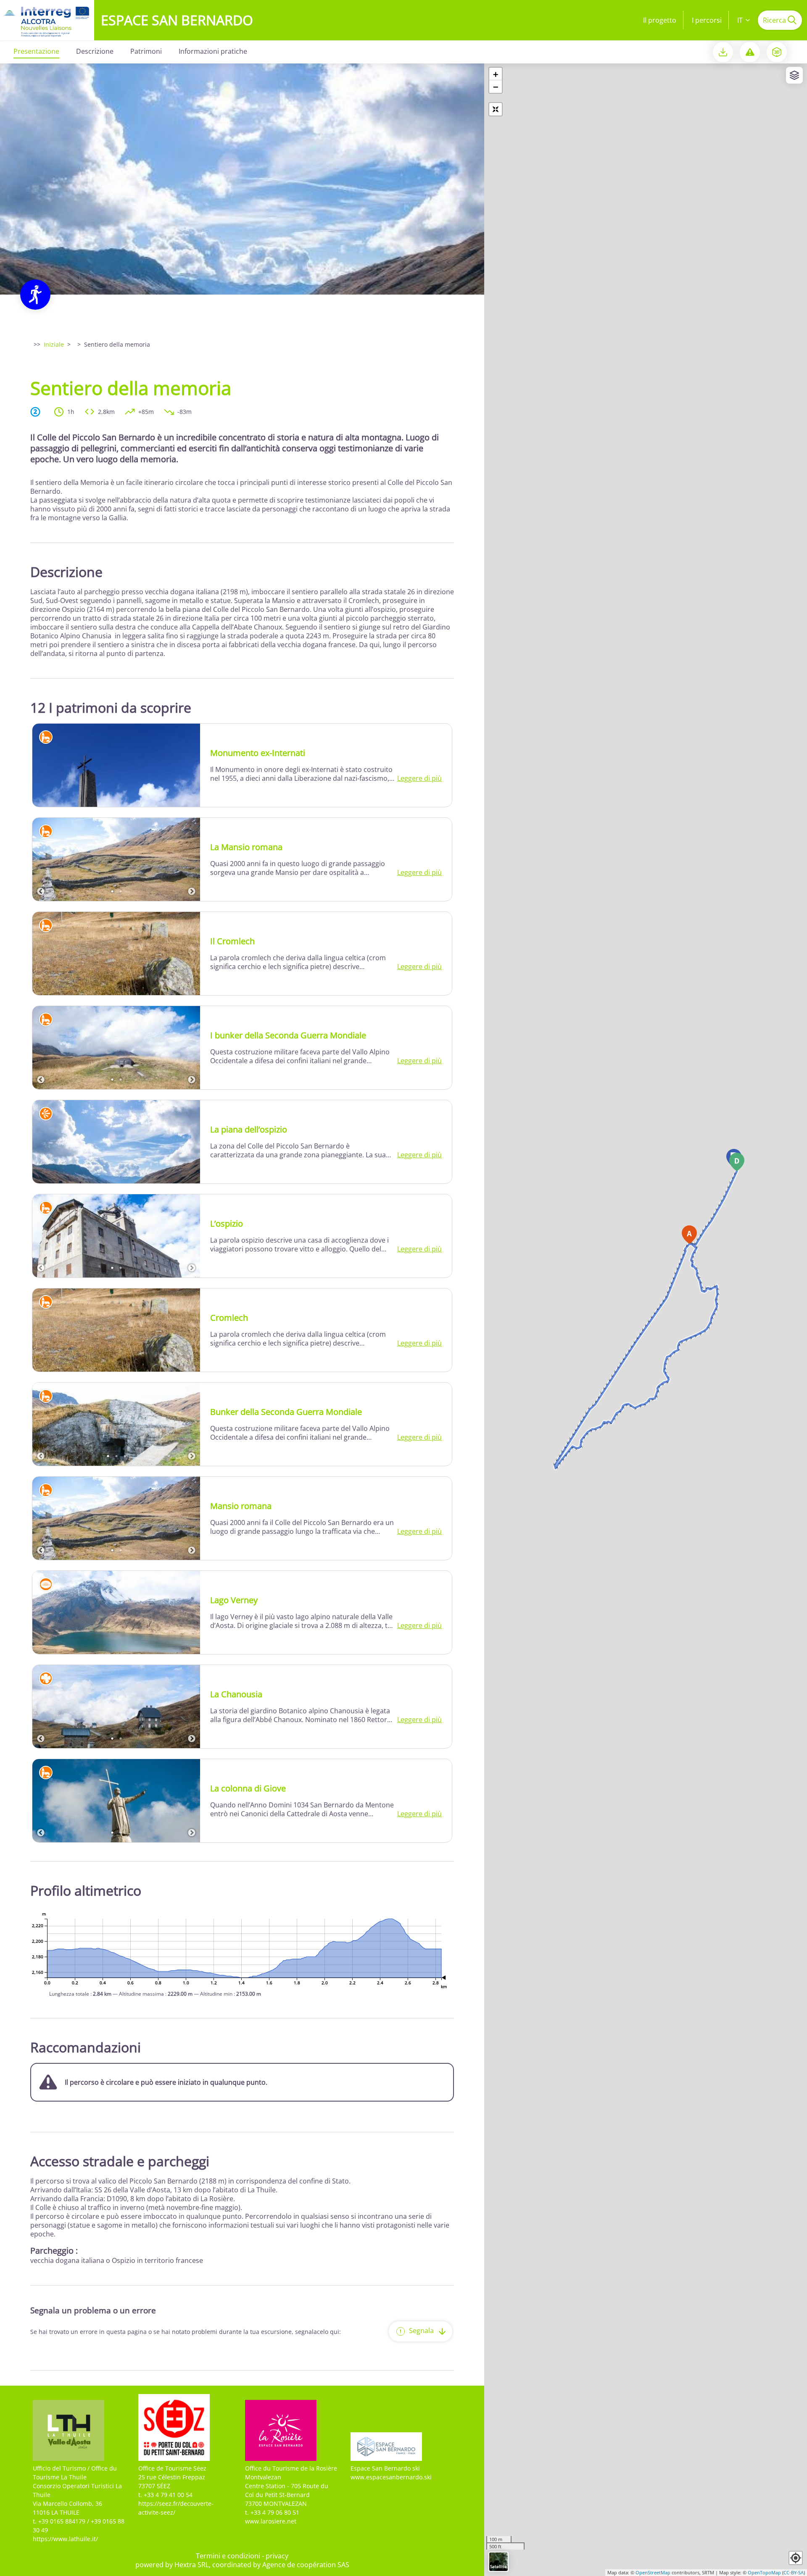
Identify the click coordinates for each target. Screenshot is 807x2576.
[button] (796, 2558)
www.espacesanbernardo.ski (391, 2477)
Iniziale (54, 344)
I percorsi (707, 20)
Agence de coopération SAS (306, 2565)
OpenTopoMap (764, 2572)
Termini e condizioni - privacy (242, 2556)
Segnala (421, 2331)
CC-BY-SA (794, 2572)
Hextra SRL (192, 2565)
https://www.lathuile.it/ (65, 2539)
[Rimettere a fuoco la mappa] (496, 109)
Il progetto (660, 20)
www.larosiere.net (271, 2521)
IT (740, 20)
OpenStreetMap (653, 2572)
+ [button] (496, 74)
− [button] (496, 87)
